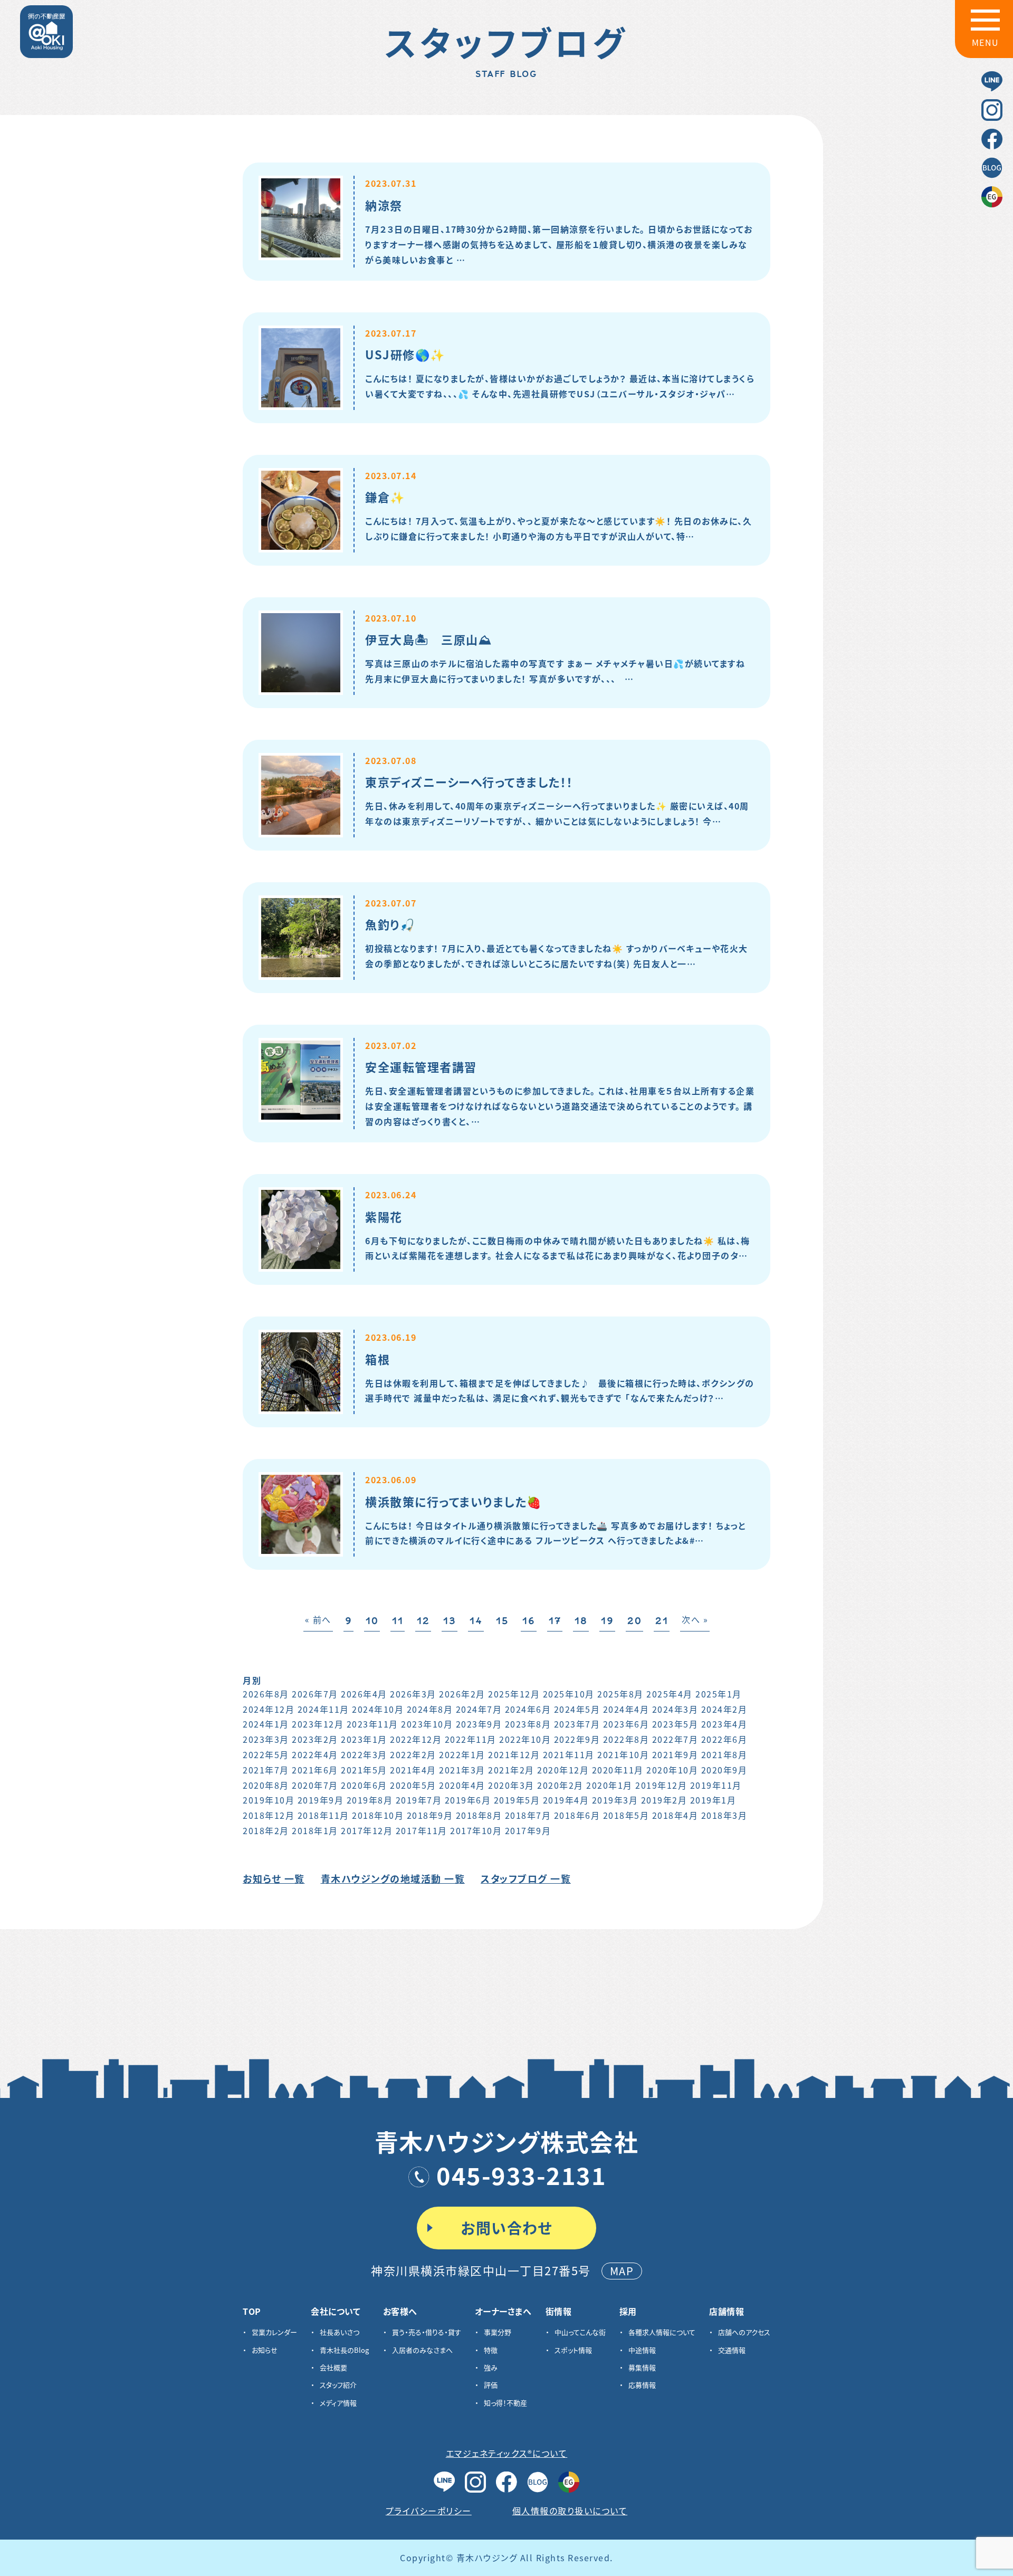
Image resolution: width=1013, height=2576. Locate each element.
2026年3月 (413, 1694)
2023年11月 (372, 1724)
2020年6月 (364, 1785)
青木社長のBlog (344, 2350)
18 (581, 1621)
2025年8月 (620, 1694)
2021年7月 (266, 1770)
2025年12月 (514, 1694)
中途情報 (642, 2350)
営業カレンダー (274, 2332)
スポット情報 (573, 2350)
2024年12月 (269, 1709)
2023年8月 (528, 1724)
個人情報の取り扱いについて (570, 2511)
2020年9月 (724, 1770)
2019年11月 (716, 1785)
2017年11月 (422, 1830)
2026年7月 (315, 1694)
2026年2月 (462, 1694)
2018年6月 (577, 1815)
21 (662, 1621)
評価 (491, 2385)
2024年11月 (323, 1709)
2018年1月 (315, 1830)
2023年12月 (318, 1724)
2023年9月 (479, 1724)
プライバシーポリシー (429, 2511)
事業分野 (498, 2332)
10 (372, 1621)
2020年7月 (315, 1785)
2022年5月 (266, 1754)
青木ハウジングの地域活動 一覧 (393, 1878)
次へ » (695, 1619)
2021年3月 (462, 1770)
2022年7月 (675, 1739)
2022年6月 (724, 1739)
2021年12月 (514, 1754)
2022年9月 (577, 1739)
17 (555, 1621)
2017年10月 (476, 1830)
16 (529, 1621)
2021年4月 (413, 1770)
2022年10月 (525, 1739)
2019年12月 (661, 1785)
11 (398, 1621)
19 (607, 1621)
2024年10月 (378, 1709)
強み (491, 2367)
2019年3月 (615, 1800)
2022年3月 (364, 1754)
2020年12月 (563, 1770)
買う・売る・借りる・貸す (427, 2332)
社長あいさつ (340, 2332)
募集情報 (642, 2367)
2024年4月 (626, 1709)
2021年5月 (364, 1770)
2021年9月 (675, 1754)
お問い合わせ (506, 2228)
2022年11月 (471, 1739)
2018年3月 (724, 1815)
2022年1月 (462, 1754)
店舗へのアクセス (744, 2332)
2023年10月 (427, 1724)
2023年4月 (724, 1724)
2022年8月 (626, 1739)
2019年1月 (713, 1800)
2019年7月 (419, 1800)
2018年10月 (378, 1815)
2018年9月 (430, 1815)
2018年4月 (675, 1815)
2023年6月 (626, 1724)
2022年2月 (413, 1754)
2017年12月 (367, 1830)
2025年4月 (670, 1694)
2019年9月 (321, 1800)
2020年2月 (560, 1785)
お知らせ (265, 2350)
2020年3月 (511, 1785)
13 (450, 1621)
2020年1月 (609, 1785)
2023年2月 (315, 1739)
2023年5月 (675, 1724)
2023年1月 (364, 1739)
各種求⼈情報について (662, 2332)
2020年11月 (618, 1770)
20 (634, 1621)
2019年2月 (664, 1800)
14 (476, 1621)
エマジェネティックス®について (507, 2453)
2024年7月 (479, 1709)
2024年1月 (266, 1724)
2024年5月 (577, 1709)
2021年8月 (724, 1754)
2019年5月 (517, 1800)
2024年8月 (430, 1709)
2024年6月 (528, 1709)
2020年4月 (462, 1785)
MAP (622, 2271)
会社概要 (333, 2367)
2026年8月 (266, 1694)
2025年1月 (719, 1694)
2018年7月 (528, 1815)
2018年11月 (323, 1815)
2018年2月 (266, 1830)
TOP (252, 2311)
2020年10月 (672, 1770)
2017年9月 (528, 1830)
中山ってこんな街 (580, 2332)
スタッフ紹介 (338, 2385)
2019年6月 (468, 1800)
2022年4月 (315, 1754)
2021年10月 (623, 1754)
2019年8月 (370, 1800)
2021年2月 (511, 1770)
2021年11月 (569, 1754)
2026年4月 (364, 1694)
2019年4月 (566, 1800)
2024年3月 (675, 1709)
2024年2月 (724, 1709)
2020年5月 (413, 1785)
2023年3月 (266, 1739)
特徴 (491, 2350)
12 (423, 1621)
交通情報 (732, 2350)
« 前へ (318, 1619)
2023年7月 (577, 1724)
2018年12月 (269, 1815)
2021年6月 (315, 1770)
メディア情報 (338, 2403)
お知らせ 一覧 (274, 1878)
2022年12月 (416, 1739)
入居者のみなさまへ (422, 2350)
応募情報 (642, 2385)
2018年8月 (479, 1815)
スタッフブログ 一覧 (526, 1878)
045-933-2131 (521, 2175)
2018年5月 (626, 1815)
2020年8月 (266, 1785)
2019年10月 (269, 1800)
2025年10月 (569, 1694)
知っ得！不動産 (505, 2403)
